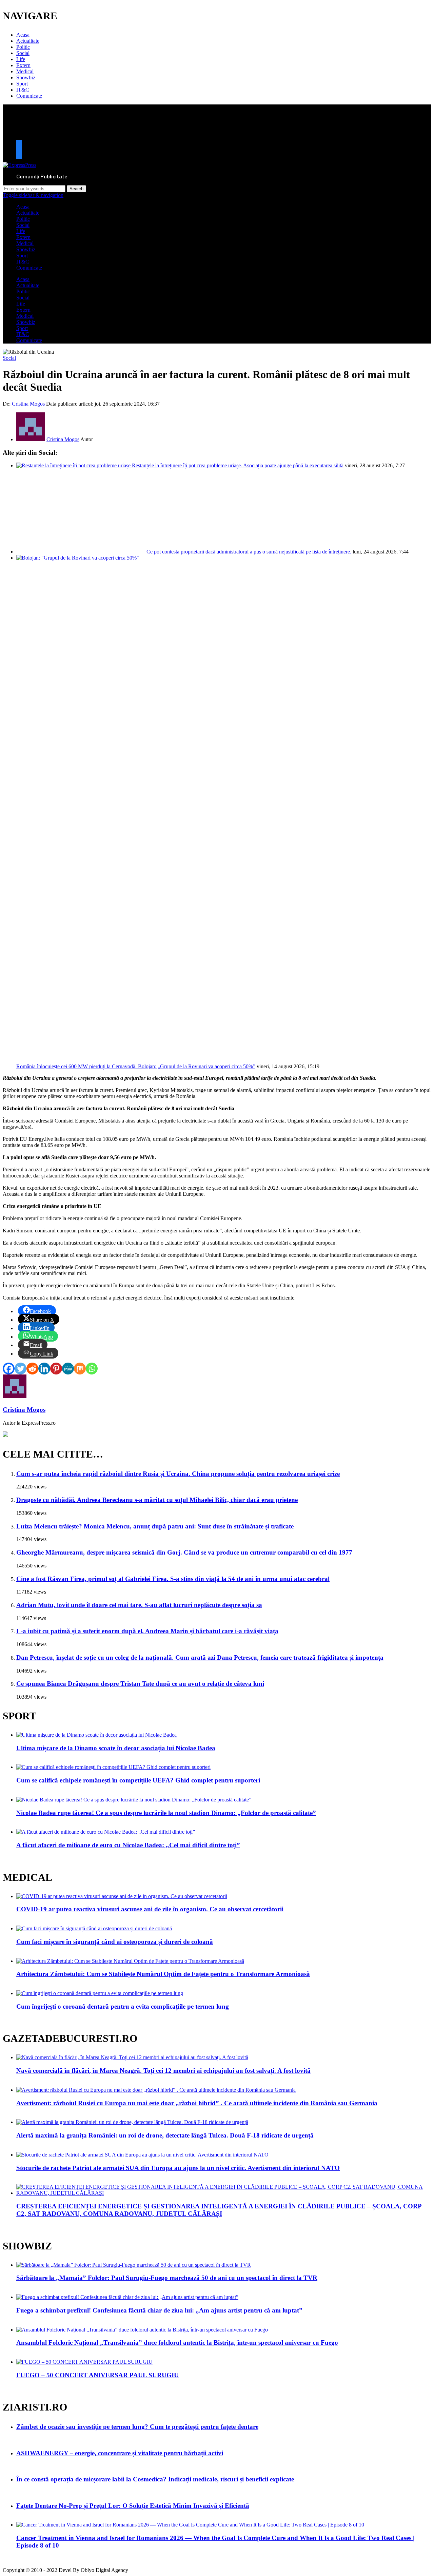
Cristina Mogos (28, 404)
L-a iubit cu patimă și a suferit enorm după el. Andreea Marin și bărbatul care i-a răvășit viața (147, 1631)
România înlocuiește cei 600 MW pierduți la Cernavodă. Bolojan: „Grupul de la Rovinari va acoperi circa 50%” (136, 1066)
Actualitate (28, 41)
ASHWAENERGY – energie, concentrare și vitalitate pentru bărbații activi (120, 2453)
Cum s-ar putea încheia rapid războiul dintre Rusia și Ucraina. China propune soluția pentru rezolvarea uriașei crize (178, 1474)
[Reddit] (32, 1369)
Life (21, 59)
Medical (25, 71)
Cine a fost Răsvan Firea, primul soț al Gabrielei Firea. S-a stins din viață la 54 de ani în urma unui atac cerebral (173, 1579)
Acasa (23, 35)
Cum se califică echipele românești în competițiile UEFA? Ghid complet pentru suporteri (138, 1780)
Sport (22, 84)
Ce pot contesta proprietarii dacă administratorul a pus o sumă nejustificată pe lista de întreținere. (249, 552)
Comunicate (29, 96)
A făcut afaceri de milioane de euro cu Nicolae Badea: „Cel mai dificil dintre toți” (128, 1845)
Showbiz (26, 77)
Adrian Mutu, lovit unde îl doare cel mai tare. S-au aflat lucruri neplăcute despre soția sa (139, 1605)
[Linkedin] (44, 1369)
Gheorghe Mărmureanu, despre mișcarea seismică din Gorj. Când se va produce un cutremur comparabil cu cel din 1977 (184, 1552)
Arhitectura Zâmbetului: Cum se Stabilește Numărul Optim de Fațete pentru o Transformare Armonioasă (163, 1974)
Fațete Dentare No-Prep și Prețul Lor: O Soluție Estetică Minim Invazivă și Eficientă (133, 2506)
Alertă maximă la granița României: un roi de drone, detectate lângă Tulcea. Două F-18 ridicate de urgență (165, 2135)
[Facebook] (9, 1369)
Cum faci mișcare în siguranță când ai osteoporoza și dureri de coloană (115, 1942)
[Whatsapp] (92, 1369)
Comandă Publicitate (42, 177)
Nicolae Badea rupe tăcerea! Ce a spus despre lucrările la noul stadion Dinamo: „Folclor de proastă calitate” (166, 1813)
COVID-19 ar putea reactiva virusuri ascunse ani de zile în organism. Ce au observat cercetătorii (150, 1909)
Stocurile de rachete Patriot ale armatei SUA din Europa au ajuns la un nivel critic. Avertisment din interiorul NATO (178, 2168)
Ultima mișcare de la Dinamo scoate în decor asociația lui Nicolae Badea (116, 1748)
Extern (23, 65)
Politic (23, 47)
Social (23, 53)
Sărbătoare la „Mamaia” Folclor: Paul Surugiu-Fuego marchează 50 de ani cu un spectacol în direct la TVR (167, 2278)
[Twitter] (21, 1369)
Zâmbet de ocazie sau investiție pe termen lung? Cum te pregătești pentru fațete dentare (137, 2427)
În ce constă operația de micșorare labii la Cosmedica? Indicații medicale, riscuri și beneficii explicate (155, 2479)
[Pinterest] (56, 1369)
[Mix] (80, 1369)
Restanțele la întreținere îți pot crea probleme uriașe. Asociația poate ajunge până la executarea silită (238, 465)
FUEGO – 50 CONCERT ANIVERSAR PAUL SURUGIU (97, 2375)
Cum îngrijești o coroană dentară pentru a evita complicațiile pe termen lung (123, 2006)
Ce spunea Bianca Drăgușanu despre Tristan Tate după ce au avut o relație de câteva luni (140, 1684)
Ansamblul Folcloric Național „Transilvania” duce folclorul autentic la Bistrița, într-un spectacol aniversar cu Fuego (177, 2343)
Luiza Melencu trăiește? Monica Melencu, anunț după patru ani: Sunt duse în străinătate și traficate (155, 1526)
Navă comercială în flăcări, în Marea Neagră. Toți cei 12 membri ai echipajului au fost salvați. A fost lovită (163, 2071)
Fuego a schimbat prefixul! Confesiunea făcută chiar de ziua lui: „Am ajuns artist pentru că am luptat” (159, 2310)
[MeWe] (68, 1369)
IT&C (23, 90)
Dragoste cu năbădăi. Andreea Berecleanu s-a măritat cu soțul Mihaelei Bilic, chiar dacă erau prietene (157, 1500)
